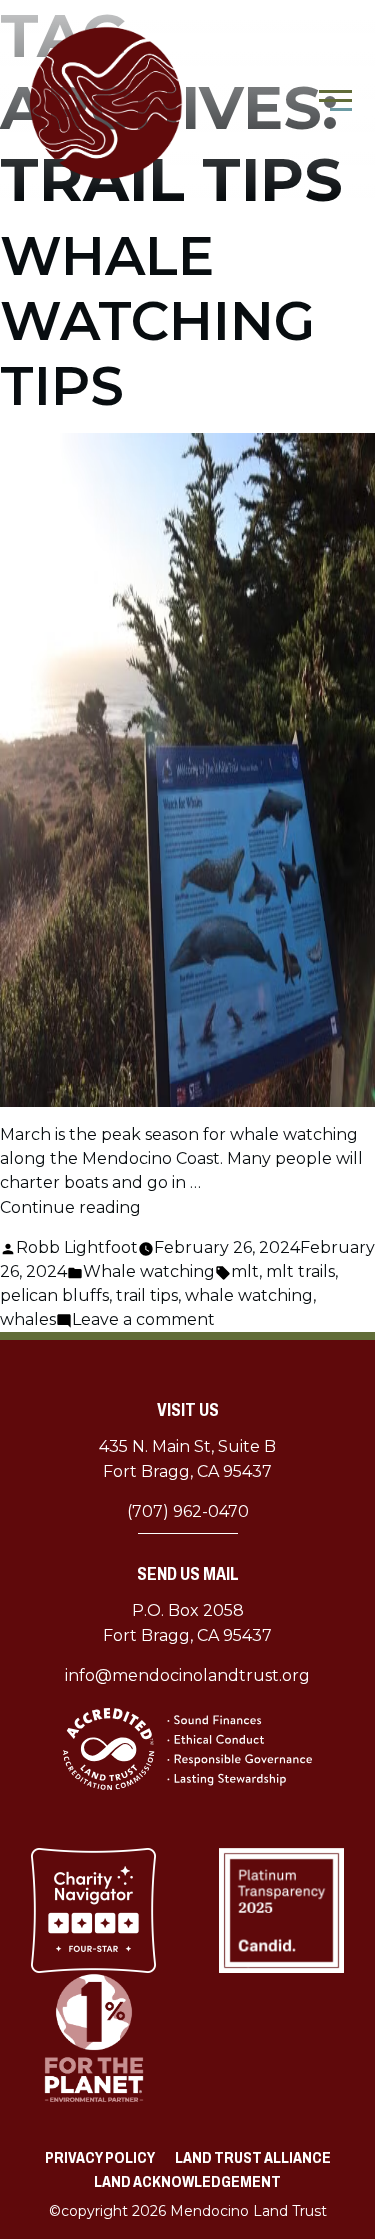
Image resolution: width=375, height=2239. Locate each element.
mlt (245, 1271)
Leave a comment (143, 1319)
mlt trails (300, 1271)
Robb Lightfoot (77, 1247)
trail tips (147, 1295)
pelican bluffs (54, 1295)
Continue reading (70, 1207)
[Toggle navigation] (335, 103)
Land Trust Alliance (253, 2157)
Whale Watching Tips (157, 321)
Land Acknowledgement (187, 2181)
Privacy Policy (100, 2157)
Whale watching (149, 1271)
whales (28, 1319)
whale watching (249, 1295)
